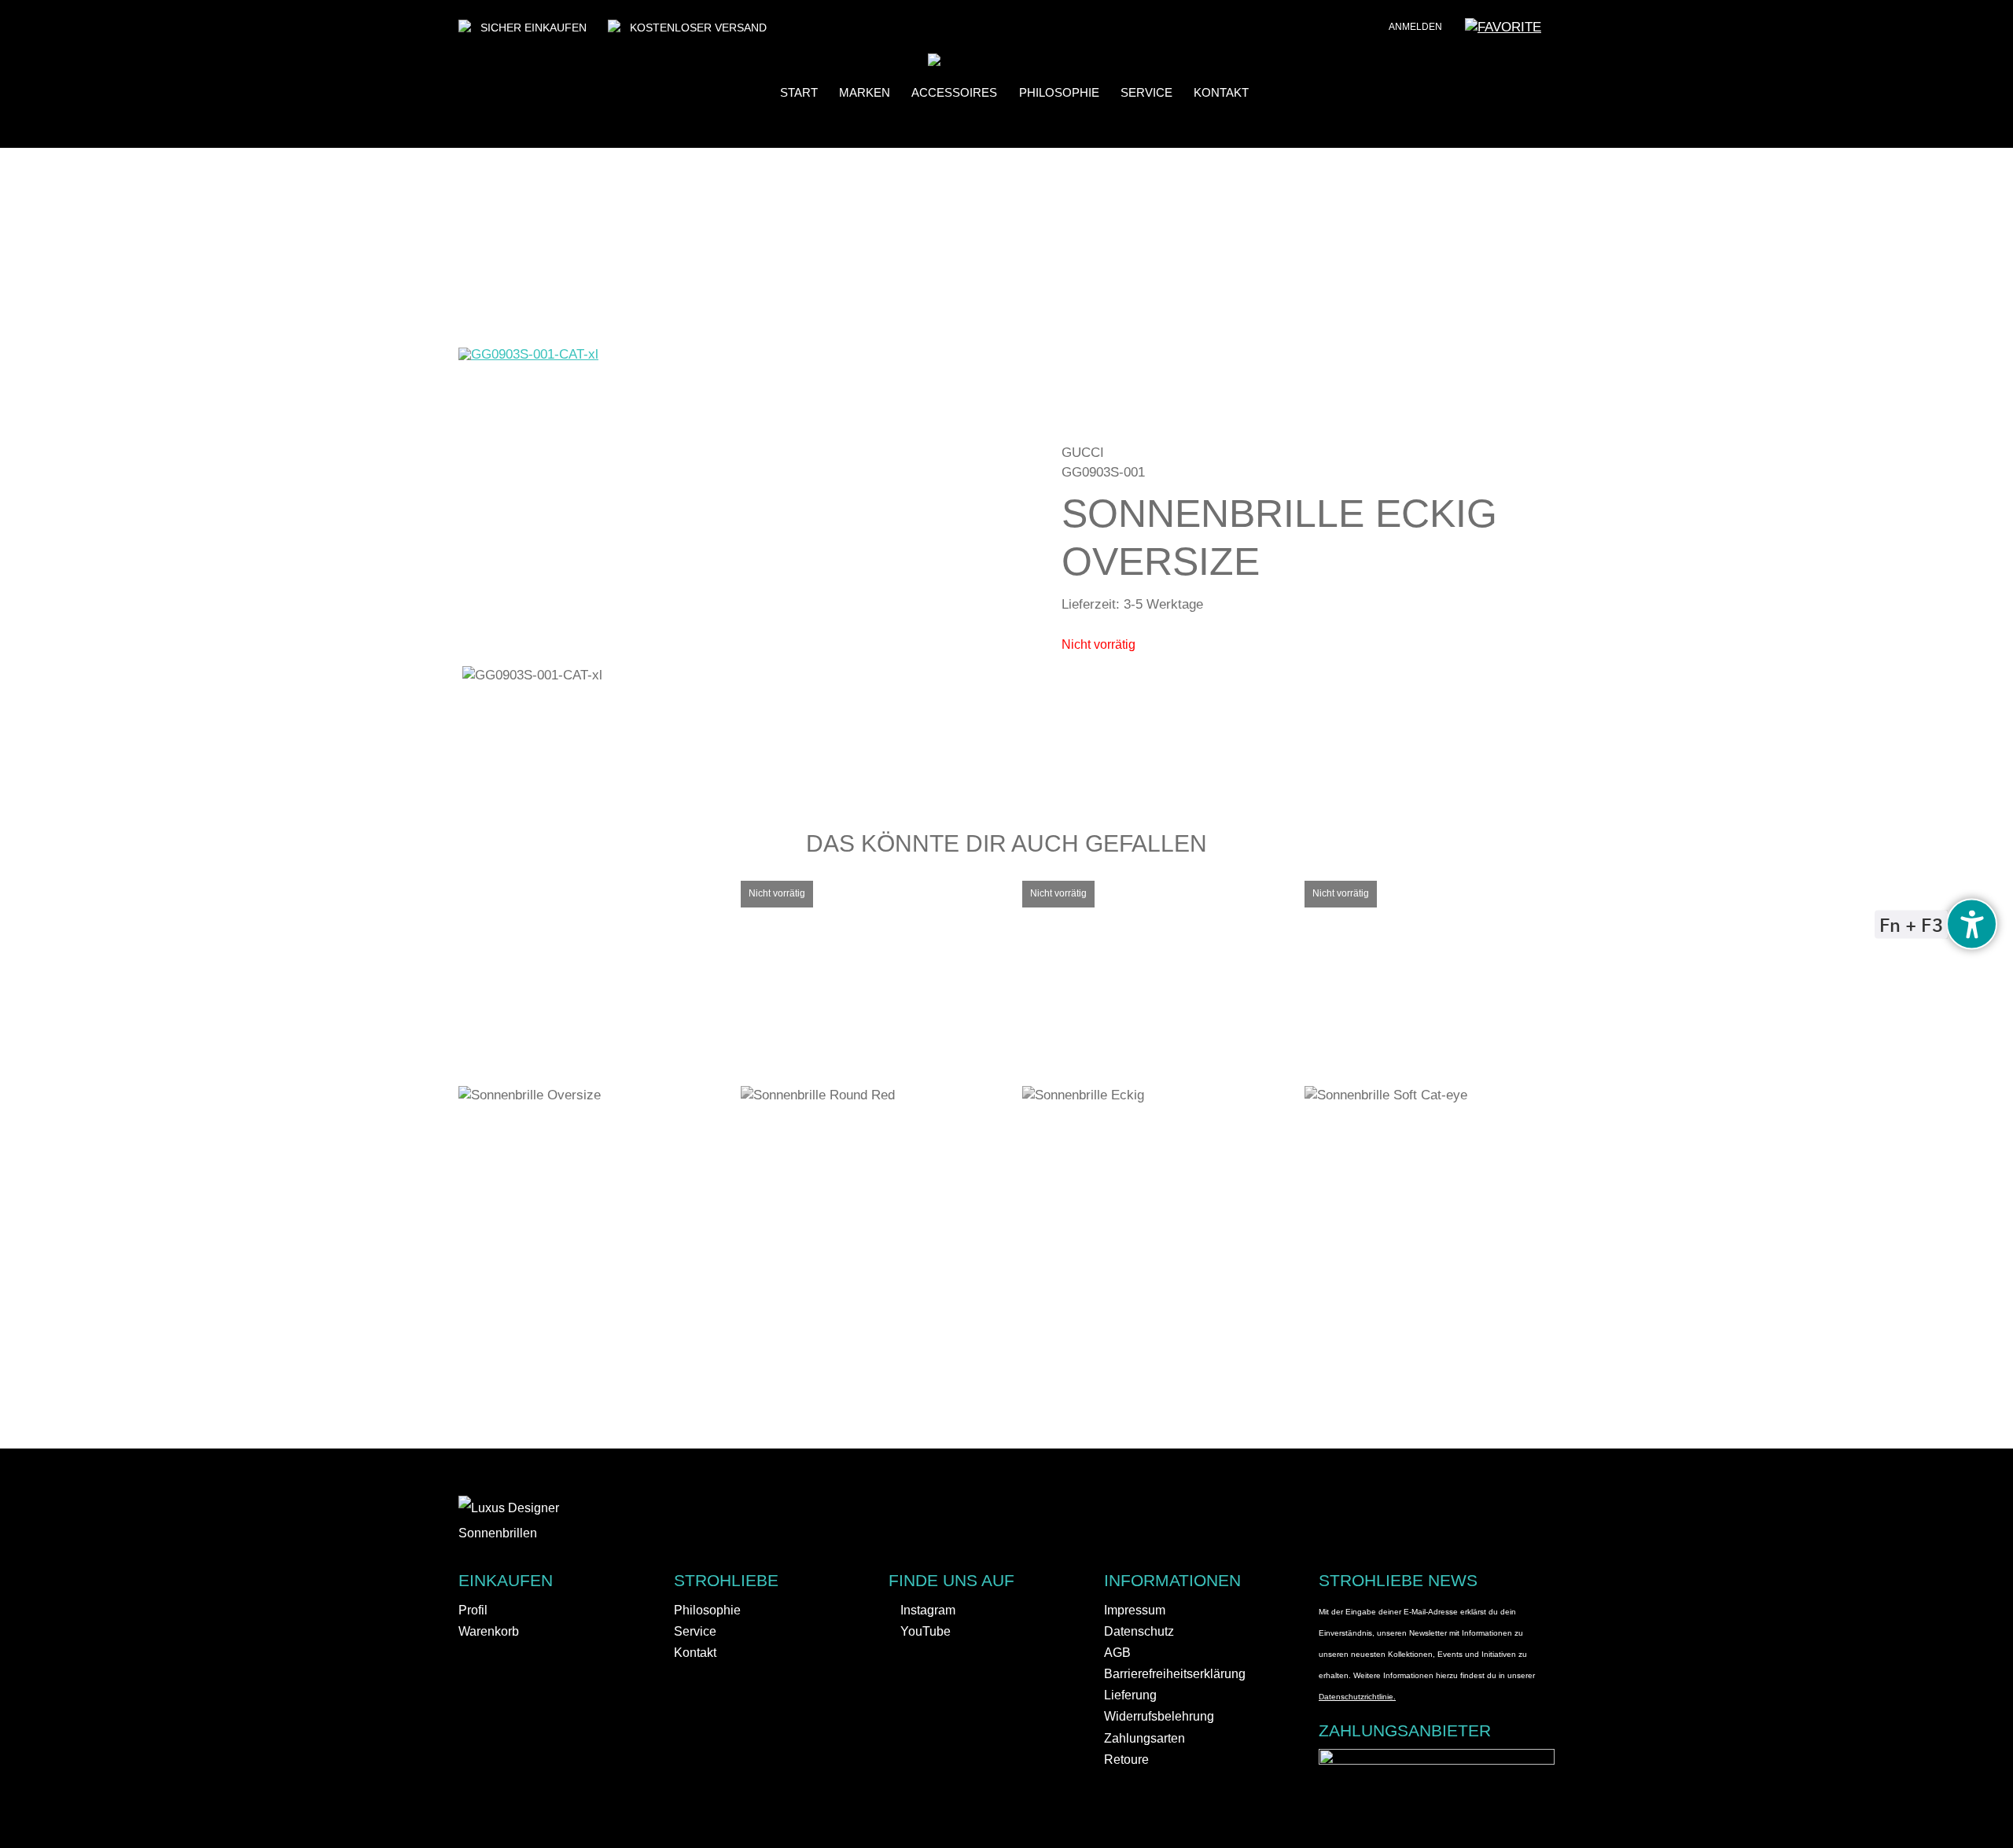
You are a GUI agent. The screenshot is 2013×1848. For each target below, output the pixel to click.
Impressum (1135, 1610)
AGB (1117, 1653)
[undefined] (1972, 924)
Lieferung (1130, 1695)
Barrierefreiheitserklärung (1175, 1674)
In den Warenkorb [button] (595, 1082)
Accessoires (954, 93)
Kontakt (1221, 93)
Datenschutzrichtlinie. (1357, 1697)
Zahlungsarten (1145, 1738)
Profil (473, 1610)
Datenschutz (1139, 1631)
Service (1146, 93)
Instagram (926, 1610)
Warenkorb (489, 1631)
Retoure (1126, 1760)
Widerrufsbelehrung (1159, 1716)
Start (799, 93)
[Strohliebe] (958, 62)
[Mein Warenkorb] (1562, 32)
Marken (865, 93)
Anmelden (1415, 27)
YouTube (924, 1631)
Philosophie (1059, 93)
